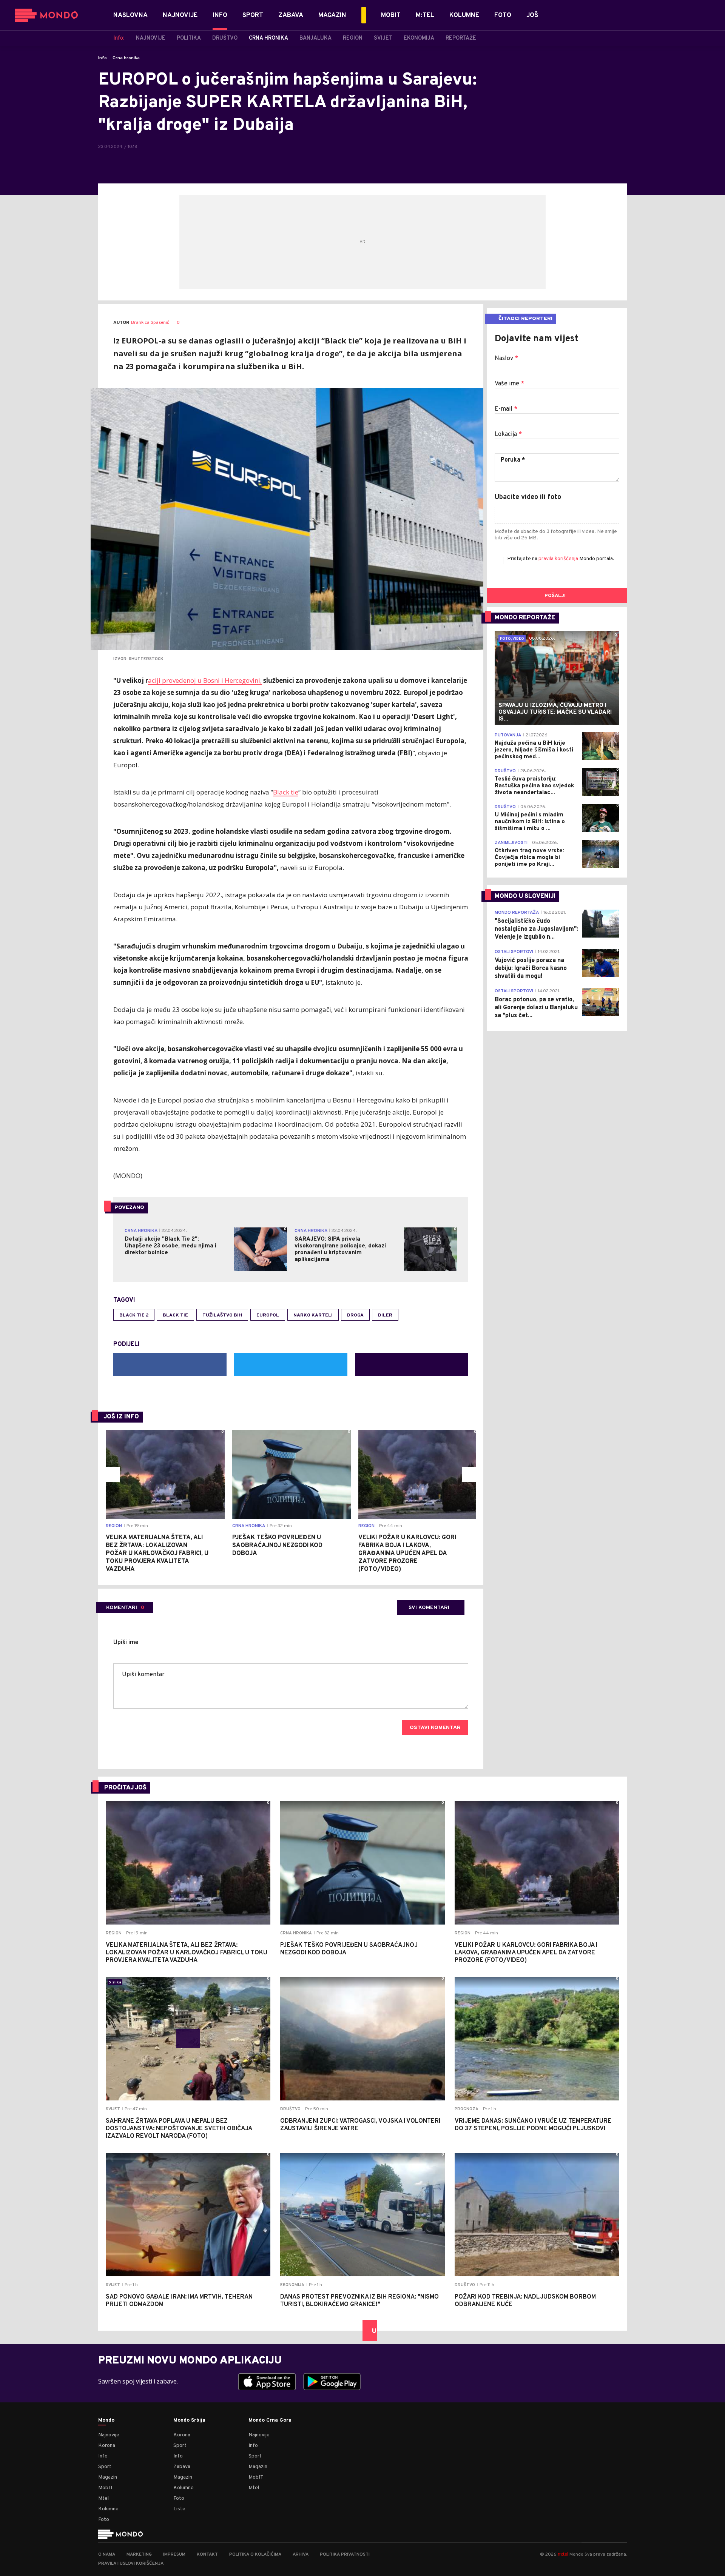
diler (385, 1315)
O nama (107, 2554)
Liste (179, 2509)
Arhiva (301, 2554)
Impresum (174, 2554)
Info (103, 58)
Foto (104, 2520)
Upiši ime (126, 1643)
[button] (112, 1474)
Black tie (286, 792)
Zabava (182, 2467)
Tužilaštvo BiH (222, 1315)
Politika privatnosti (345, 2554)
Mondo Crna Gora (270, 2420)
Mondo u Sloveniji (525, 896)
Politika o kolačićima (255, 2554)
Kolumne (108, 2509)
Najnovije (109, 2435)
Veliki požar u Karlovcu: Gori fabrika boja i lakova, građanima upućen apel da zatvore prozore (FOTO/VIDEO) (407, 1554)
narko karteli (313, 1315)
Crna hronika (126, 58)
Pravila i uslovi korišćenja (131, 2564)
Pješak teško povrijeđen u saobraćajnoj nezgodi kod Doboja (277, 1546)
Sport (105, 2467)
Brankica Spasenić (150, 323)
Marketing (139, 2554)
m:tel (563, 2554)
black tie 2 (134, 1315)
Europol (268, 1315)
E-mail (506, 409)
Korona (107, 2446)
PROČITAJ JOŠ (125, 1788)
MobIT (106, 2488)
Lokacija (508, 434)
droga (355, 1315)
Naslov (506, 359)
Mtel (103, 2498)
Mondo (106, 2420)
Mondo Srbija (189, 2420)
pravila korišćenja (559, 559)
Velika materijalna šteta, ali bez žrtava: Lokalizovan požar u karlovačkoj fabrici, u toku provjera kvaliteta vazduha (157, 1554)
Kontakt (207, 2554)
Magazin (108, 2477)
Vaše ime (509, 384)
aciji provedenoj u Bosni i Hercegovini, (205, 680)
